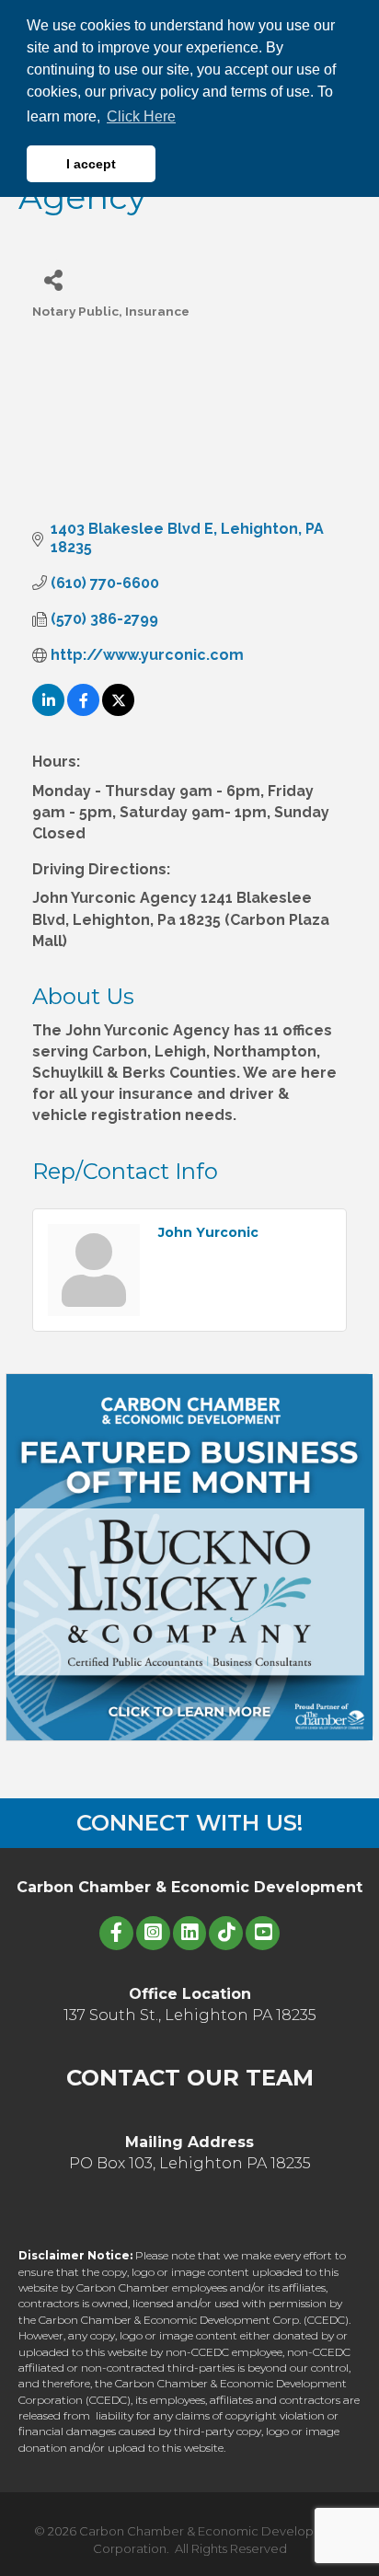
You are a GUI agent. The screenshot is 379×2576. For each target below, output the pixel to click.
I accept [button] (91, 164)
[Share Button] (53, 279)
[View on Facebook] (83, 711)
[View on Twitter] (118, 711)
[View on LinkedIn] (48, 711)
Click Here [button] (141, 116)
